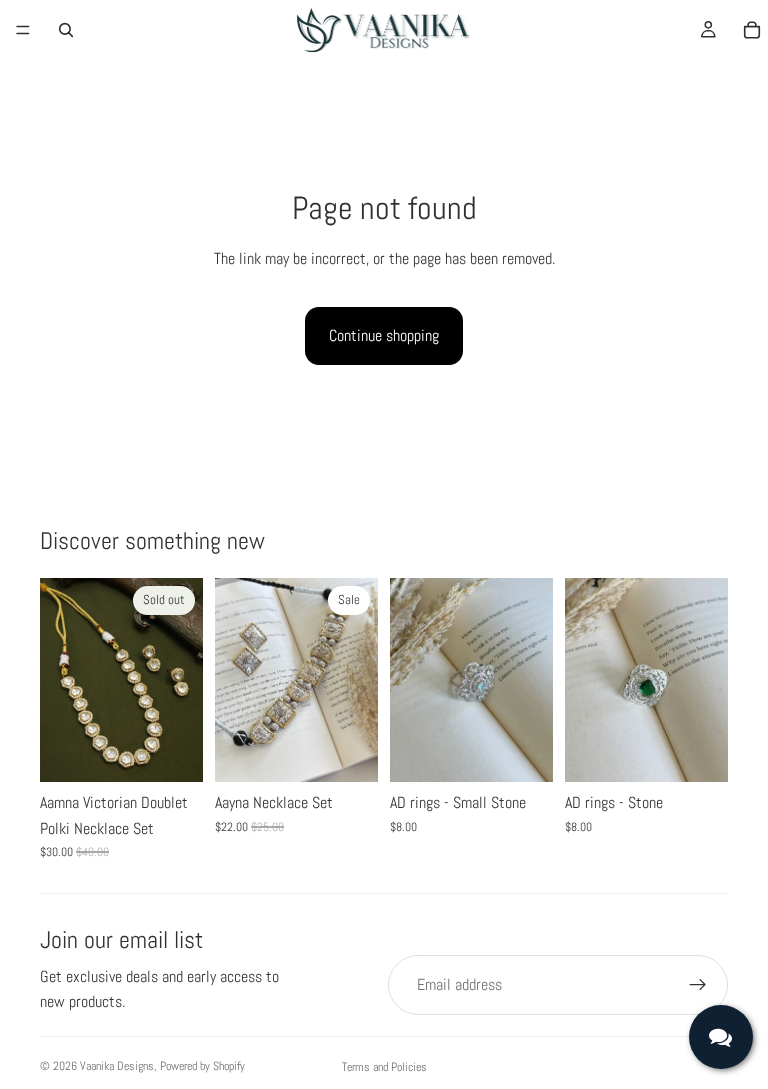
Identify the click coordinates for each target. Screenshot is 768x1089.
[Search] (66, 30)
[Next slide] (181, 680)
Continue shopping (384, 335)
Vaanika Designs (117, 1066)
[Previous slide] (62, 680)
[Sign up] (698, 985)
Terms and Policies (384, 1067)
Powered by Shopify (202, 1066)
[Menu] (23, 30)
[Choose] (347, 751)
